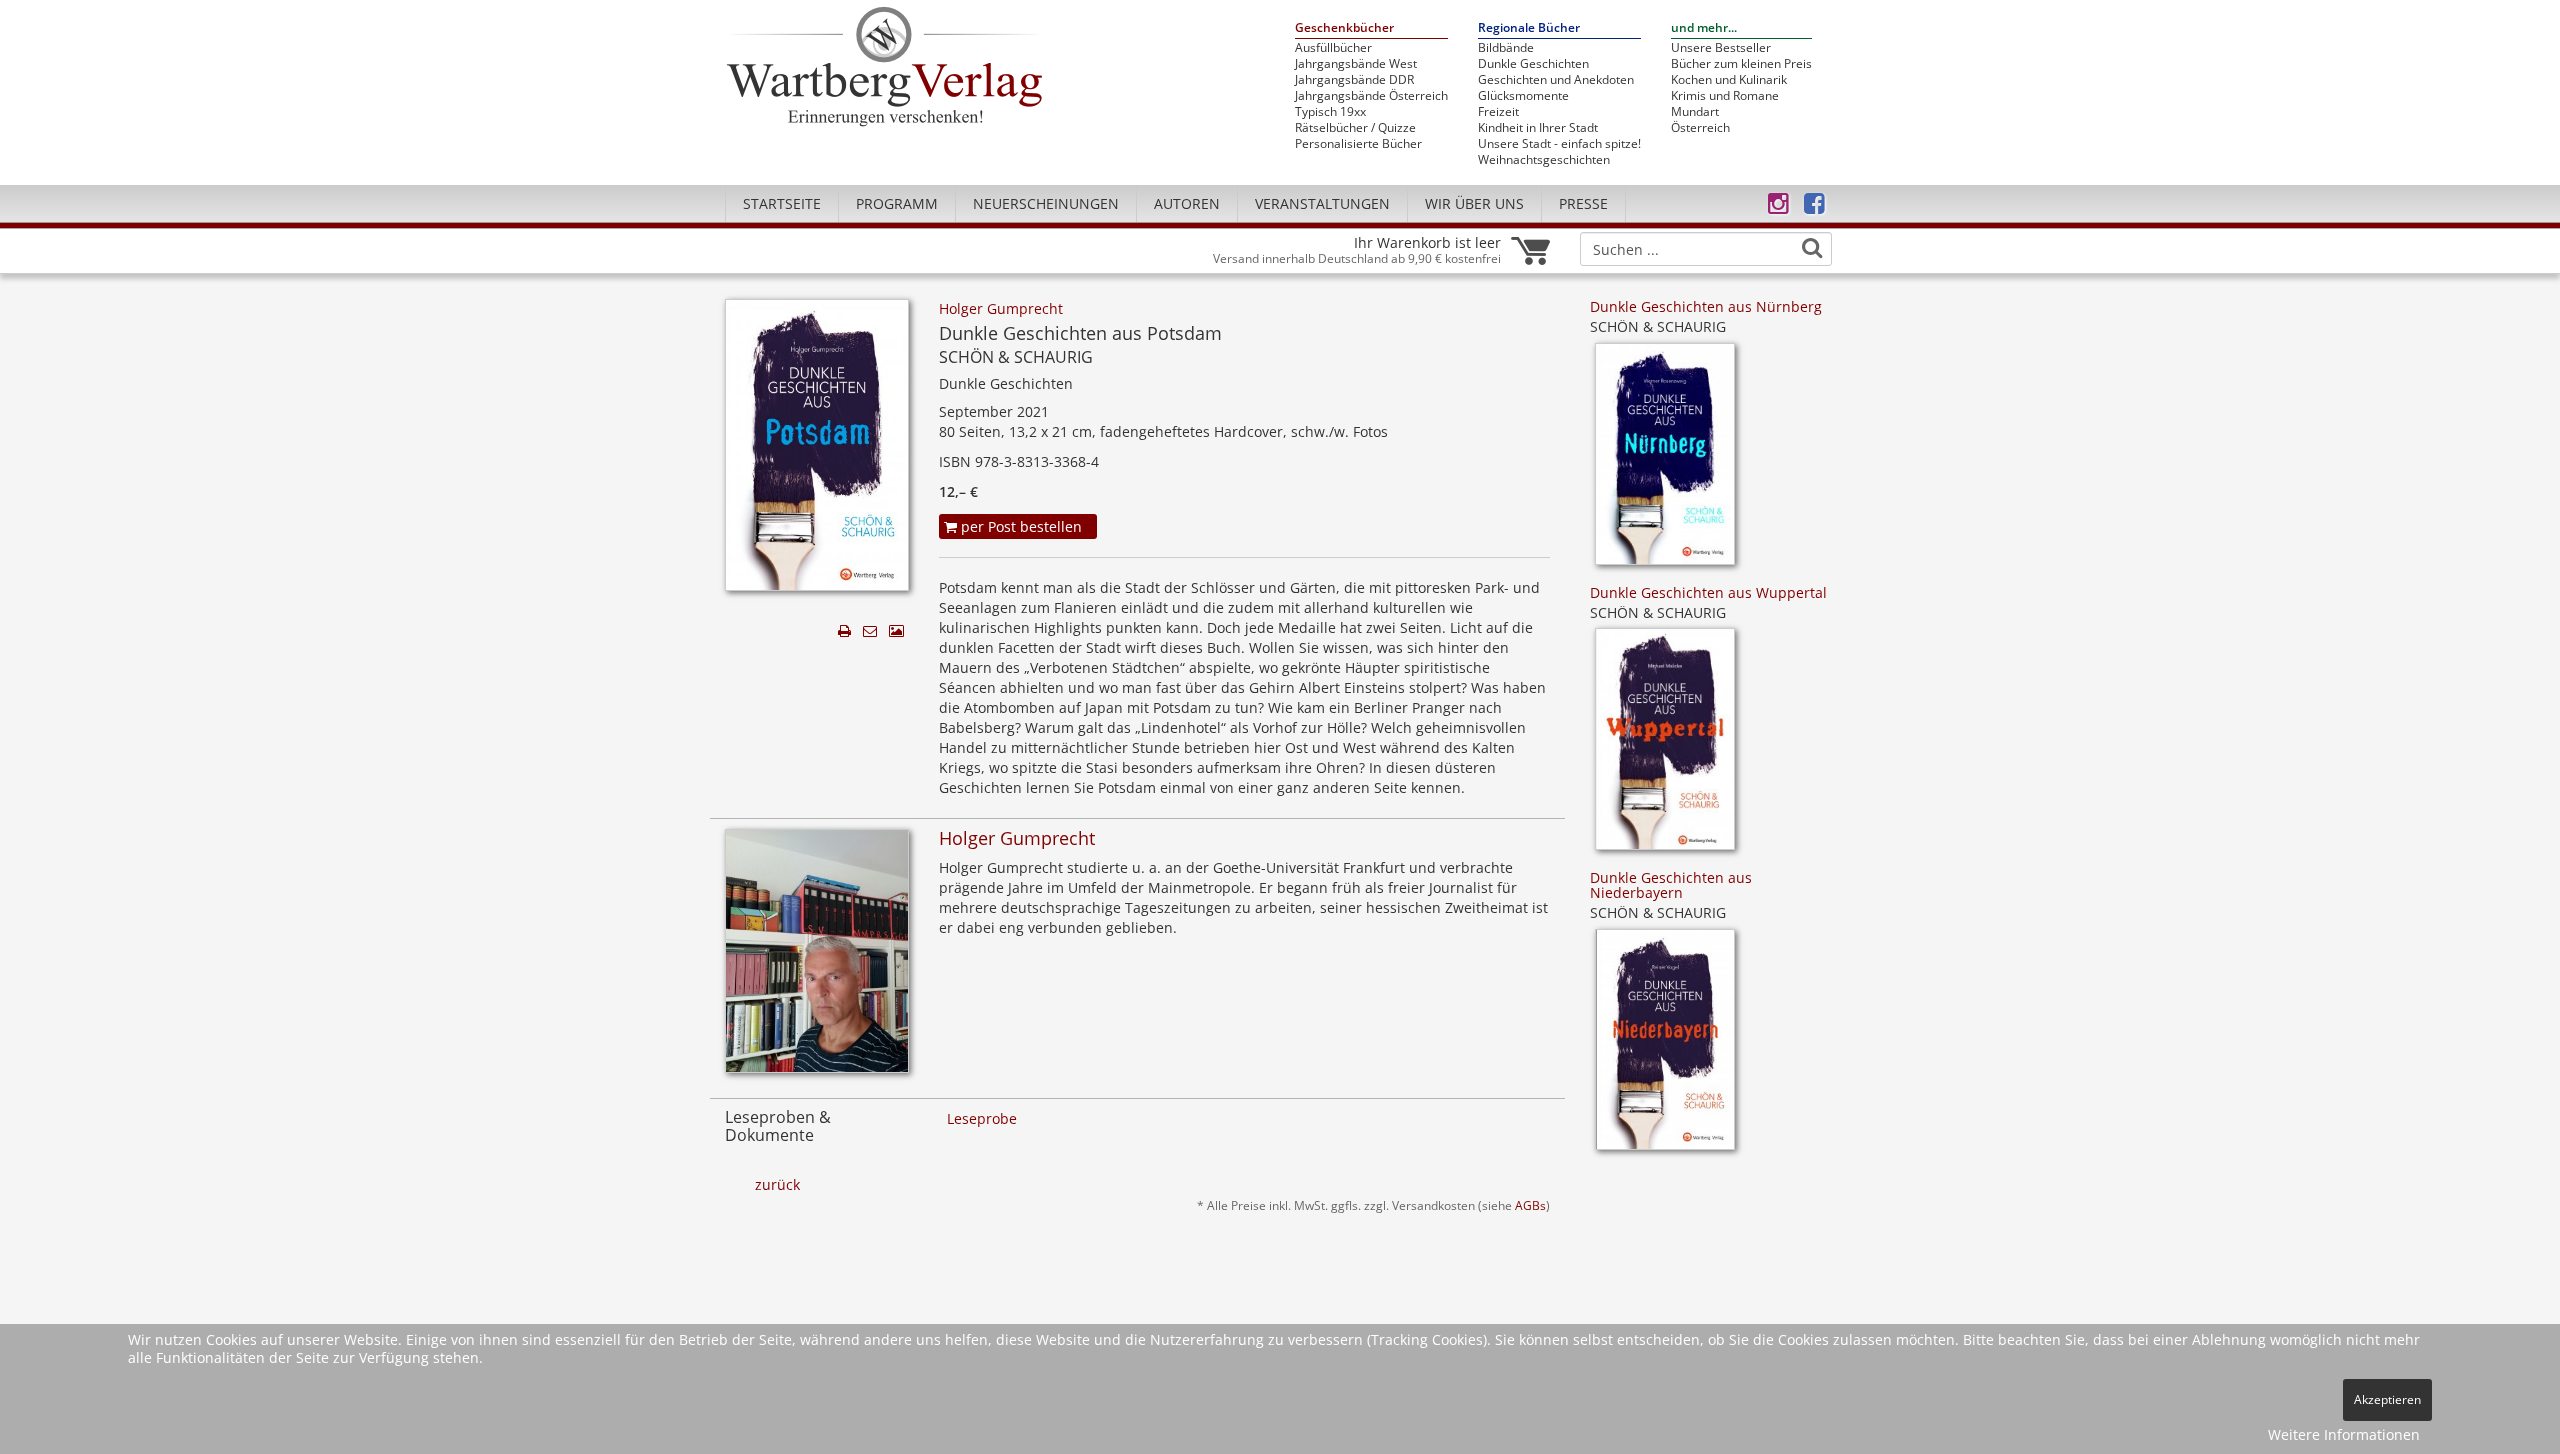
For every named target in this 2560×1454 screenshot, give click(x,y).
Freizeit (1498, 112)
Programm (897, 203)
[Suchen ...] (1812, 248)
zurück (777, 1184)
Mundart (1695, 112)
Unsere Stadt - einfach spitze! (1559, 144)
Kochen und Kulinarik (1729, 80)
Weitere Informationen (2344, 1434)
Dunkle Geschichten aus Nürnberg (1706, 306)
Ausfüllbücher (1333, 48)
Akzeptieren (2387, 1399)
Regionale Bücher (1529, 28)
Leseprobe (982, 1118)
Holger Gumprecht (1001, 308)
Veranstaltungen (1322, 203)
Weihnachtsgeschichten (1544, 160)
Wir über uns (1474, 203)
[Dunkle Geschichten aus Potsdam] (817, 450)
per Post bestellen (1019, 526)
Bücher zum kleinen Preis (1741, 64)
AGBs (1530, 1205)
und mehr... (1704, 28)
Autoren (1187, 203)
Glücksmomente (1523, 96)
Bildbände (1506, 48)
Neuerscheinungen (1046, 203)
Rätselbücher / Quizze (1355, 128)
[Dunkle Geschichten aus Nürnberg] (1665, 460)
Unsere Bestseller (1721, 48)
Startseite (782, 203)
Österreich (1700, 128)
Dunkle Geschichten (1533, 64)
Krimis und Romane (1725, 96)
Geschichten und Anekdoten (1556, 80)
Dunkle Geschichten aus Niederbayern (1671, 885)
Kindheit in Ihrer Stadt (1538, 128)
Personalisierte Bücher (1358, 144)
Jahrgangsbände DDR (1354, 80)
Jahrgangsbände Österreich (1371, 96)
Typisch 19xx (1330, 112)
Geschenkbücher (1344, 28)
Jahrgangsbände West (1356, 64)
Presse (1583, 203)
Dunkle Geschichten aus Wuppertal (1708, 592)
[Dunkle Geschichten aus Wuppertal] (1665, 745)
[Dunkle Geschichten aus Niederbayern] (1665, 1046)
